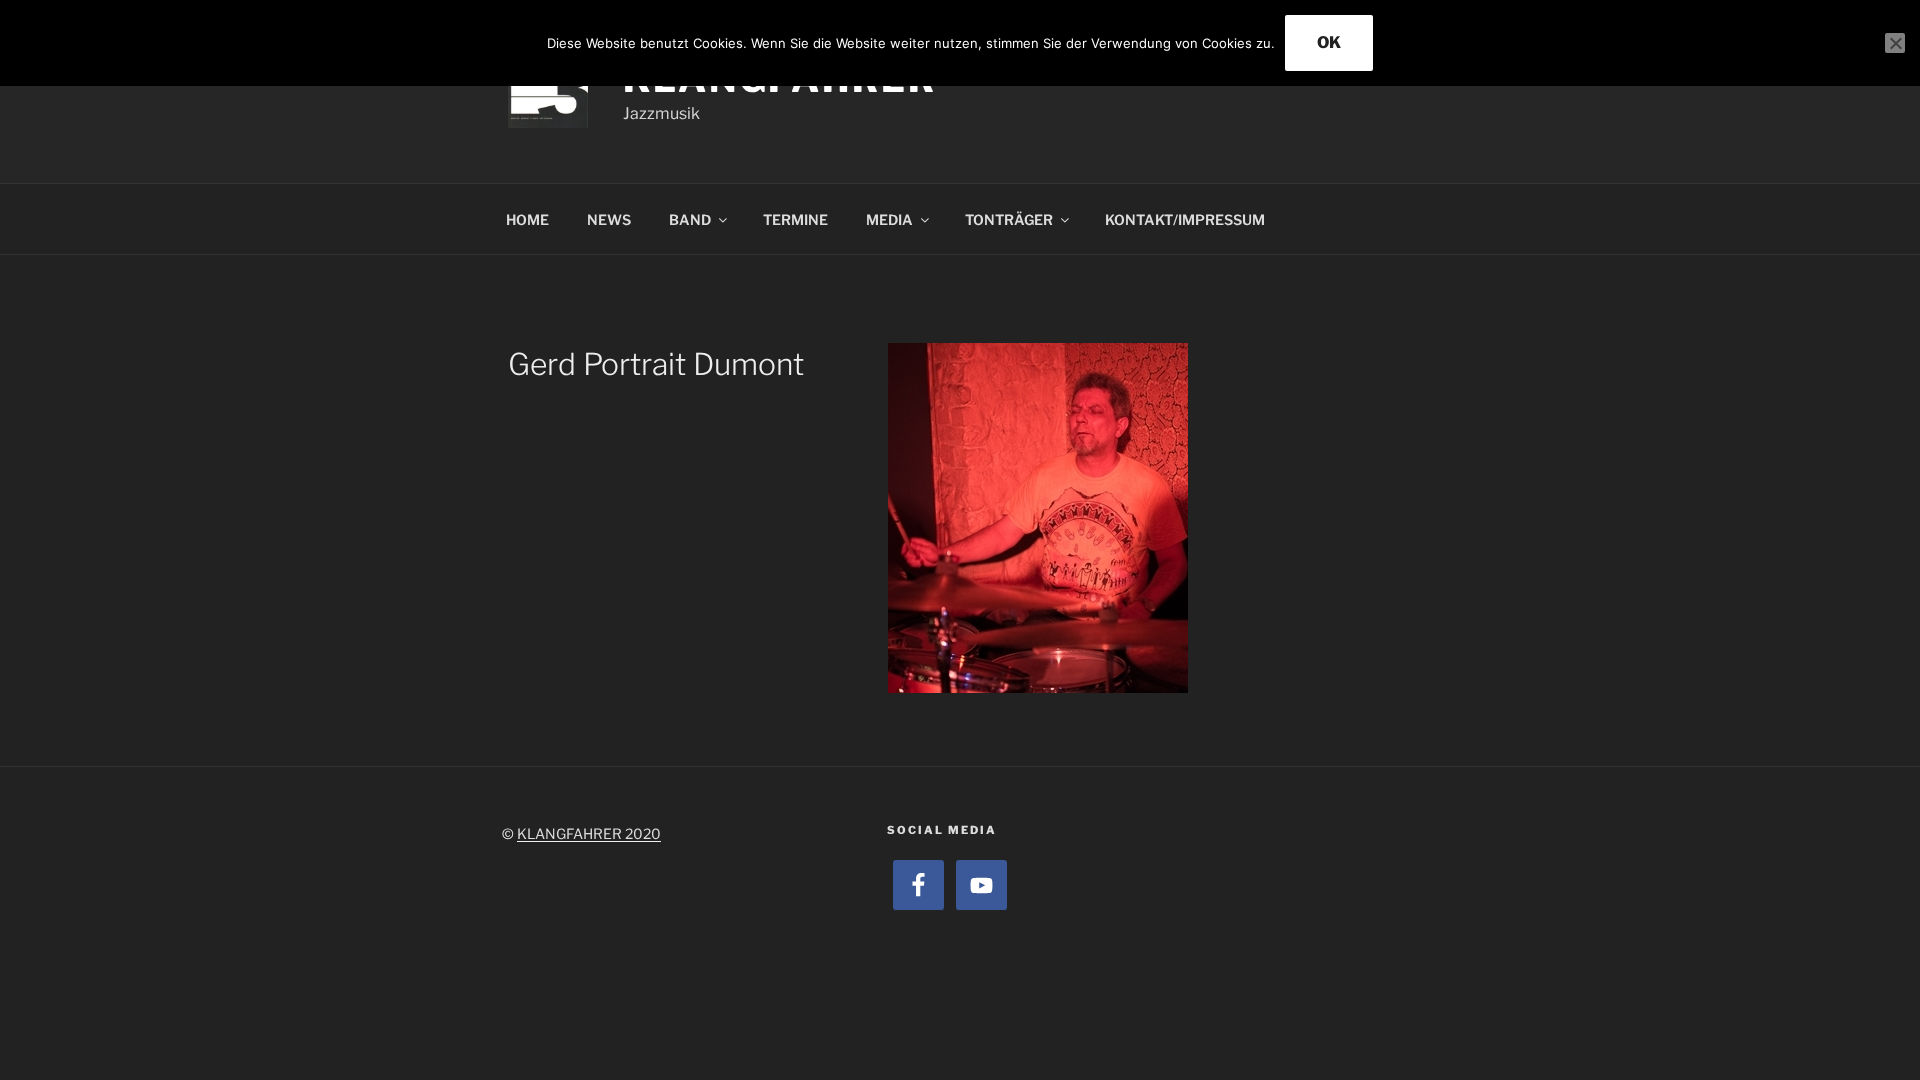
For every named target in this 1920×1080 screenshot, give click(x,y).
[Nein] (1895, 43)
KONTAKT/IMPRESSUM (1185, 219)
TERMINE (795, 219)
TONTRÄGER (1009, 219)
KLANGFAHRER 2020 (589, 833)
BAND (690, 219)
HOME (527, 219)
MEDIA (889, 219)
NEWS (609, 219)
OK (1329, 42)
